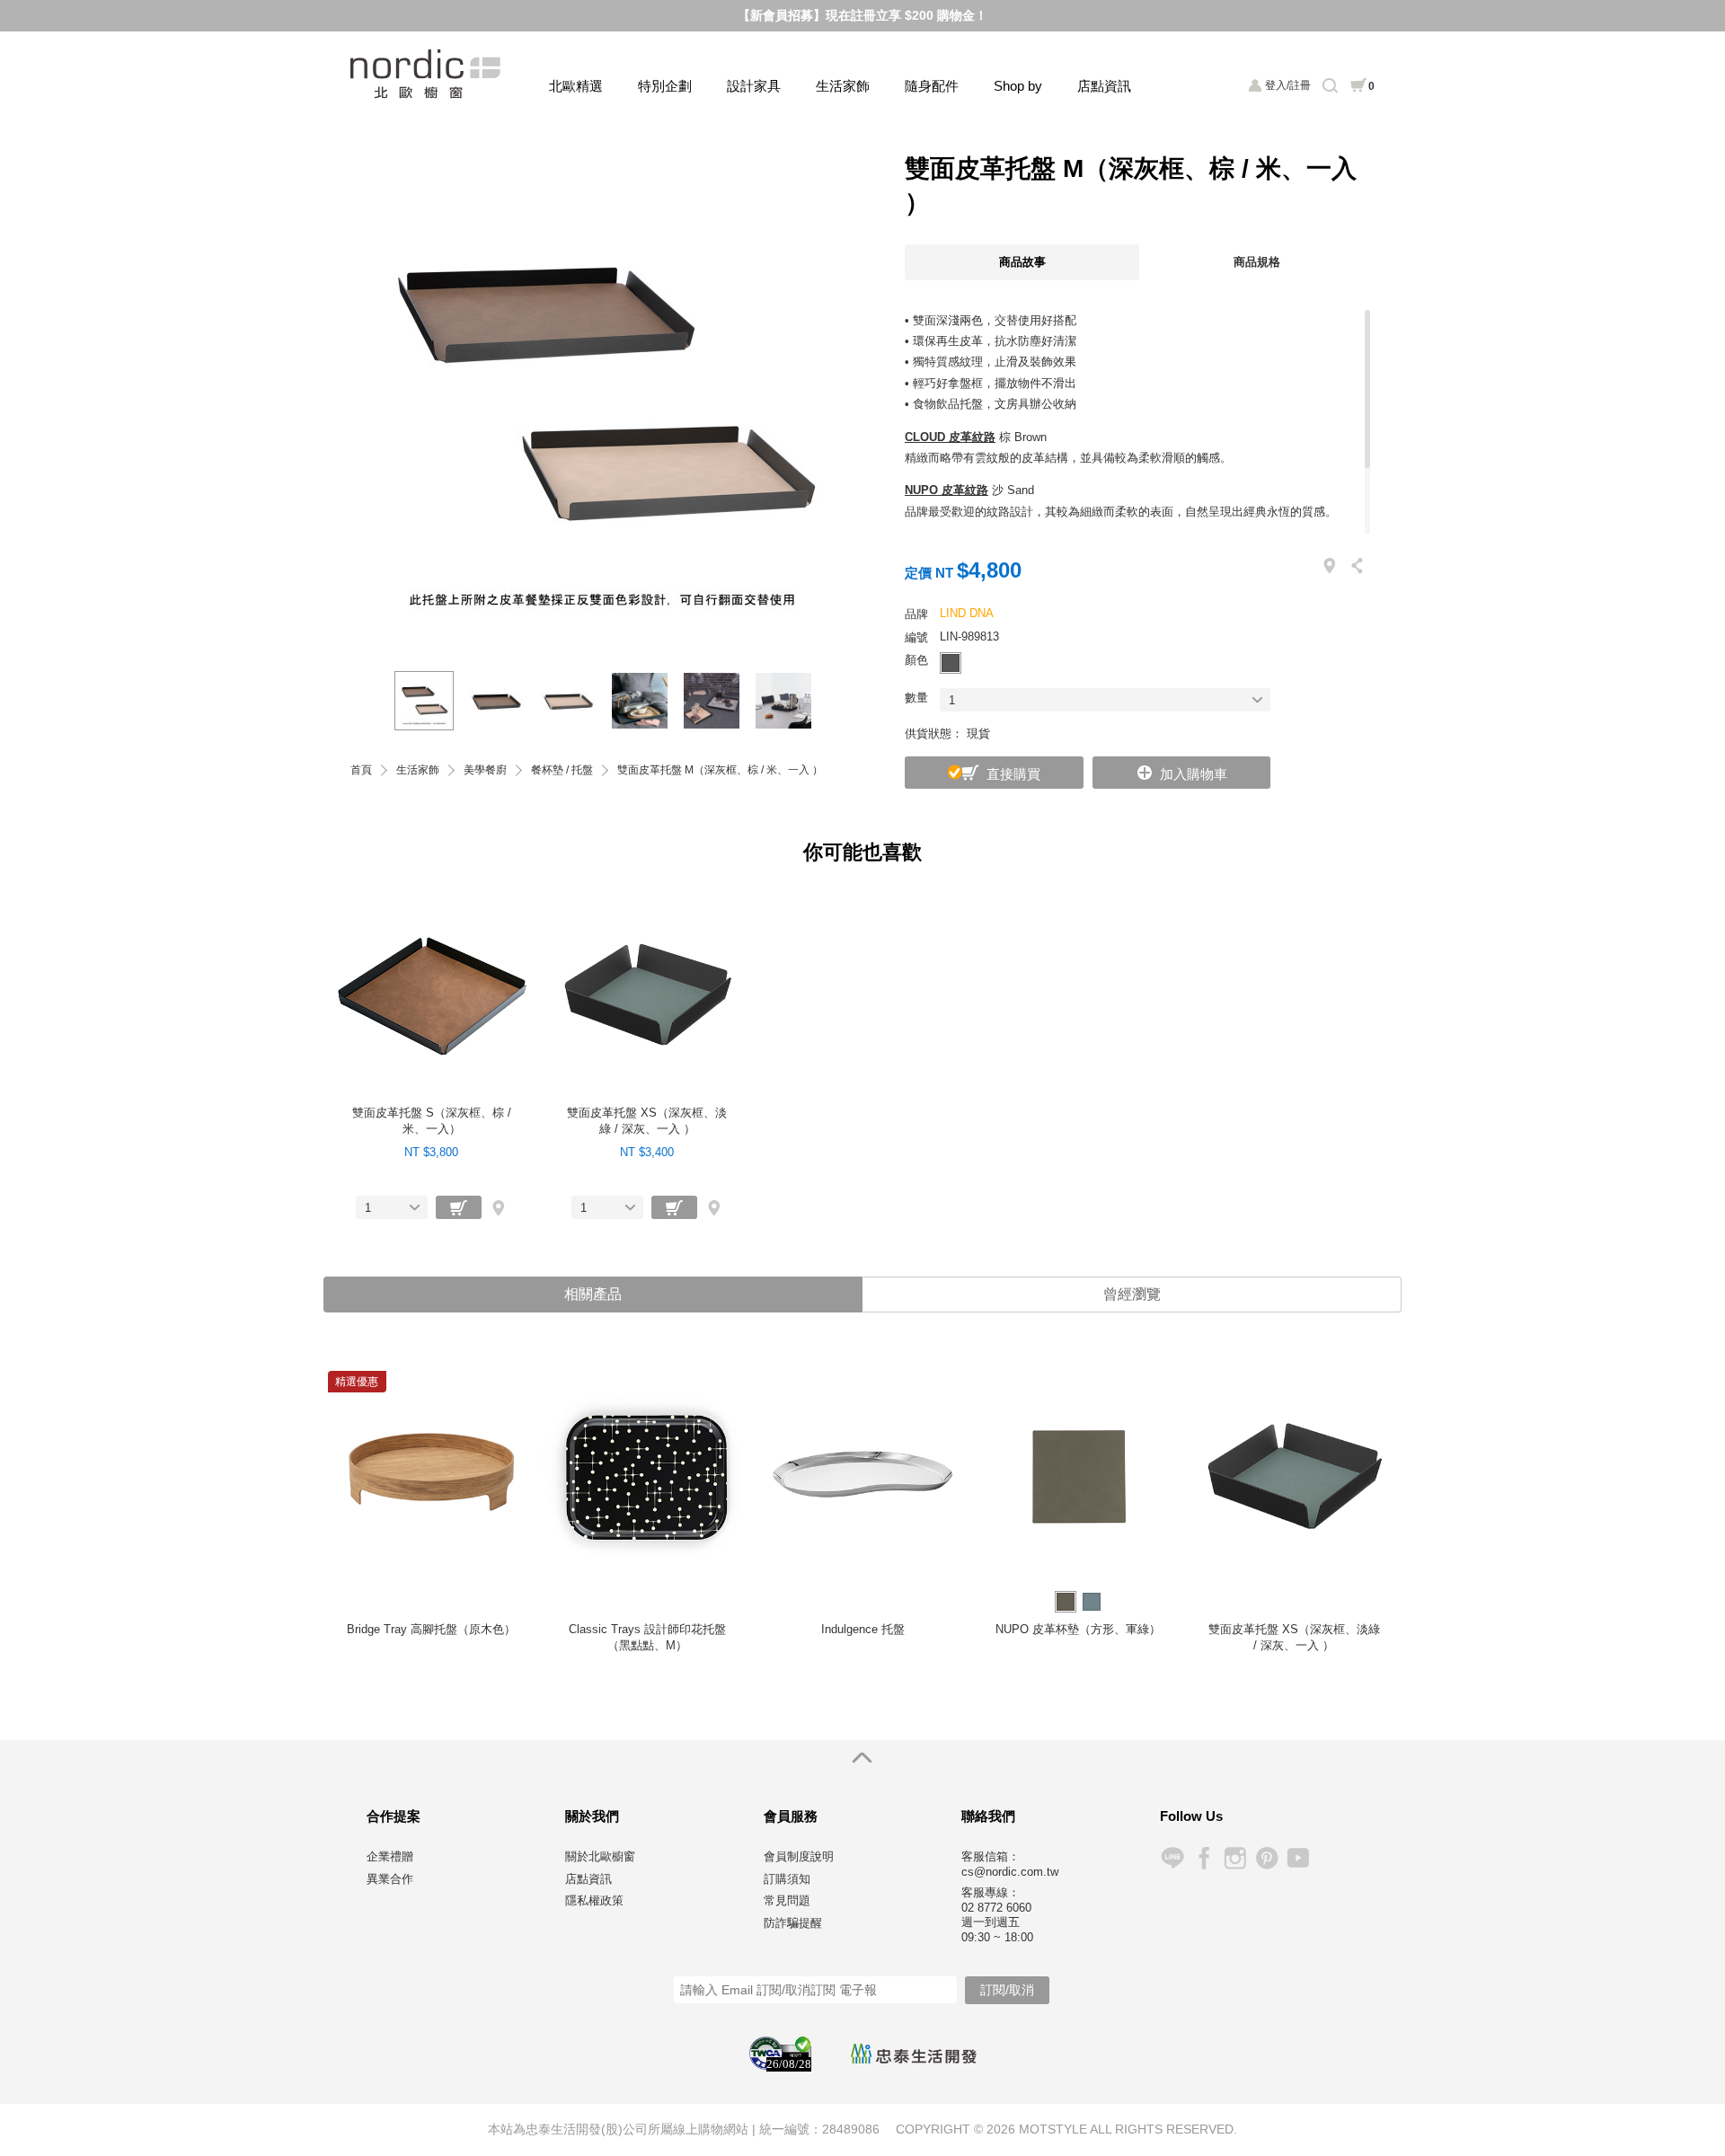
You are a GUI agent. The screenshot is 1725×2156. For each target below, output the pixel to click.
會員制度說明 (799, 1856)
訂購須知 (787, 1879)
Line (1172, 1858)
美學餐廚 (485, 770)
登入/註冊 (1288, 85)
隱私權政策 (594, 1900)
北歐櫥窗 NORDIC (427, 74)
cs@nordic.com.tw (1010, 1872)
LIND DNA (967, 613)
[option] (602, 394)
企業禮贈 (390, 1856)
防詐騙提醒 (793, 1923)
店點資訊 (1104, 86)
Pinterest (1266, 1858)
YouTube (1298, 1858)
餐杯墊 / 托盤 (562, 770)
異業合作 (390, 1879)
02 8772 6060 (996, 1908)
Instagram (1235, 1858)
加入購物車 (1194, 774)
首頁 (361, 770)
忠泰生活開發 (914, 2054)
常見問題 (787, 1900)
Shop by (1018, 86)
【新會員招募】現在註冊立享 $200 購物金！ (862, 15)
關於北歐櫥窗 (600, 1856)
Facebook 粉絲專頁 (1203, 1858)
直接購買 (1013, 774)
